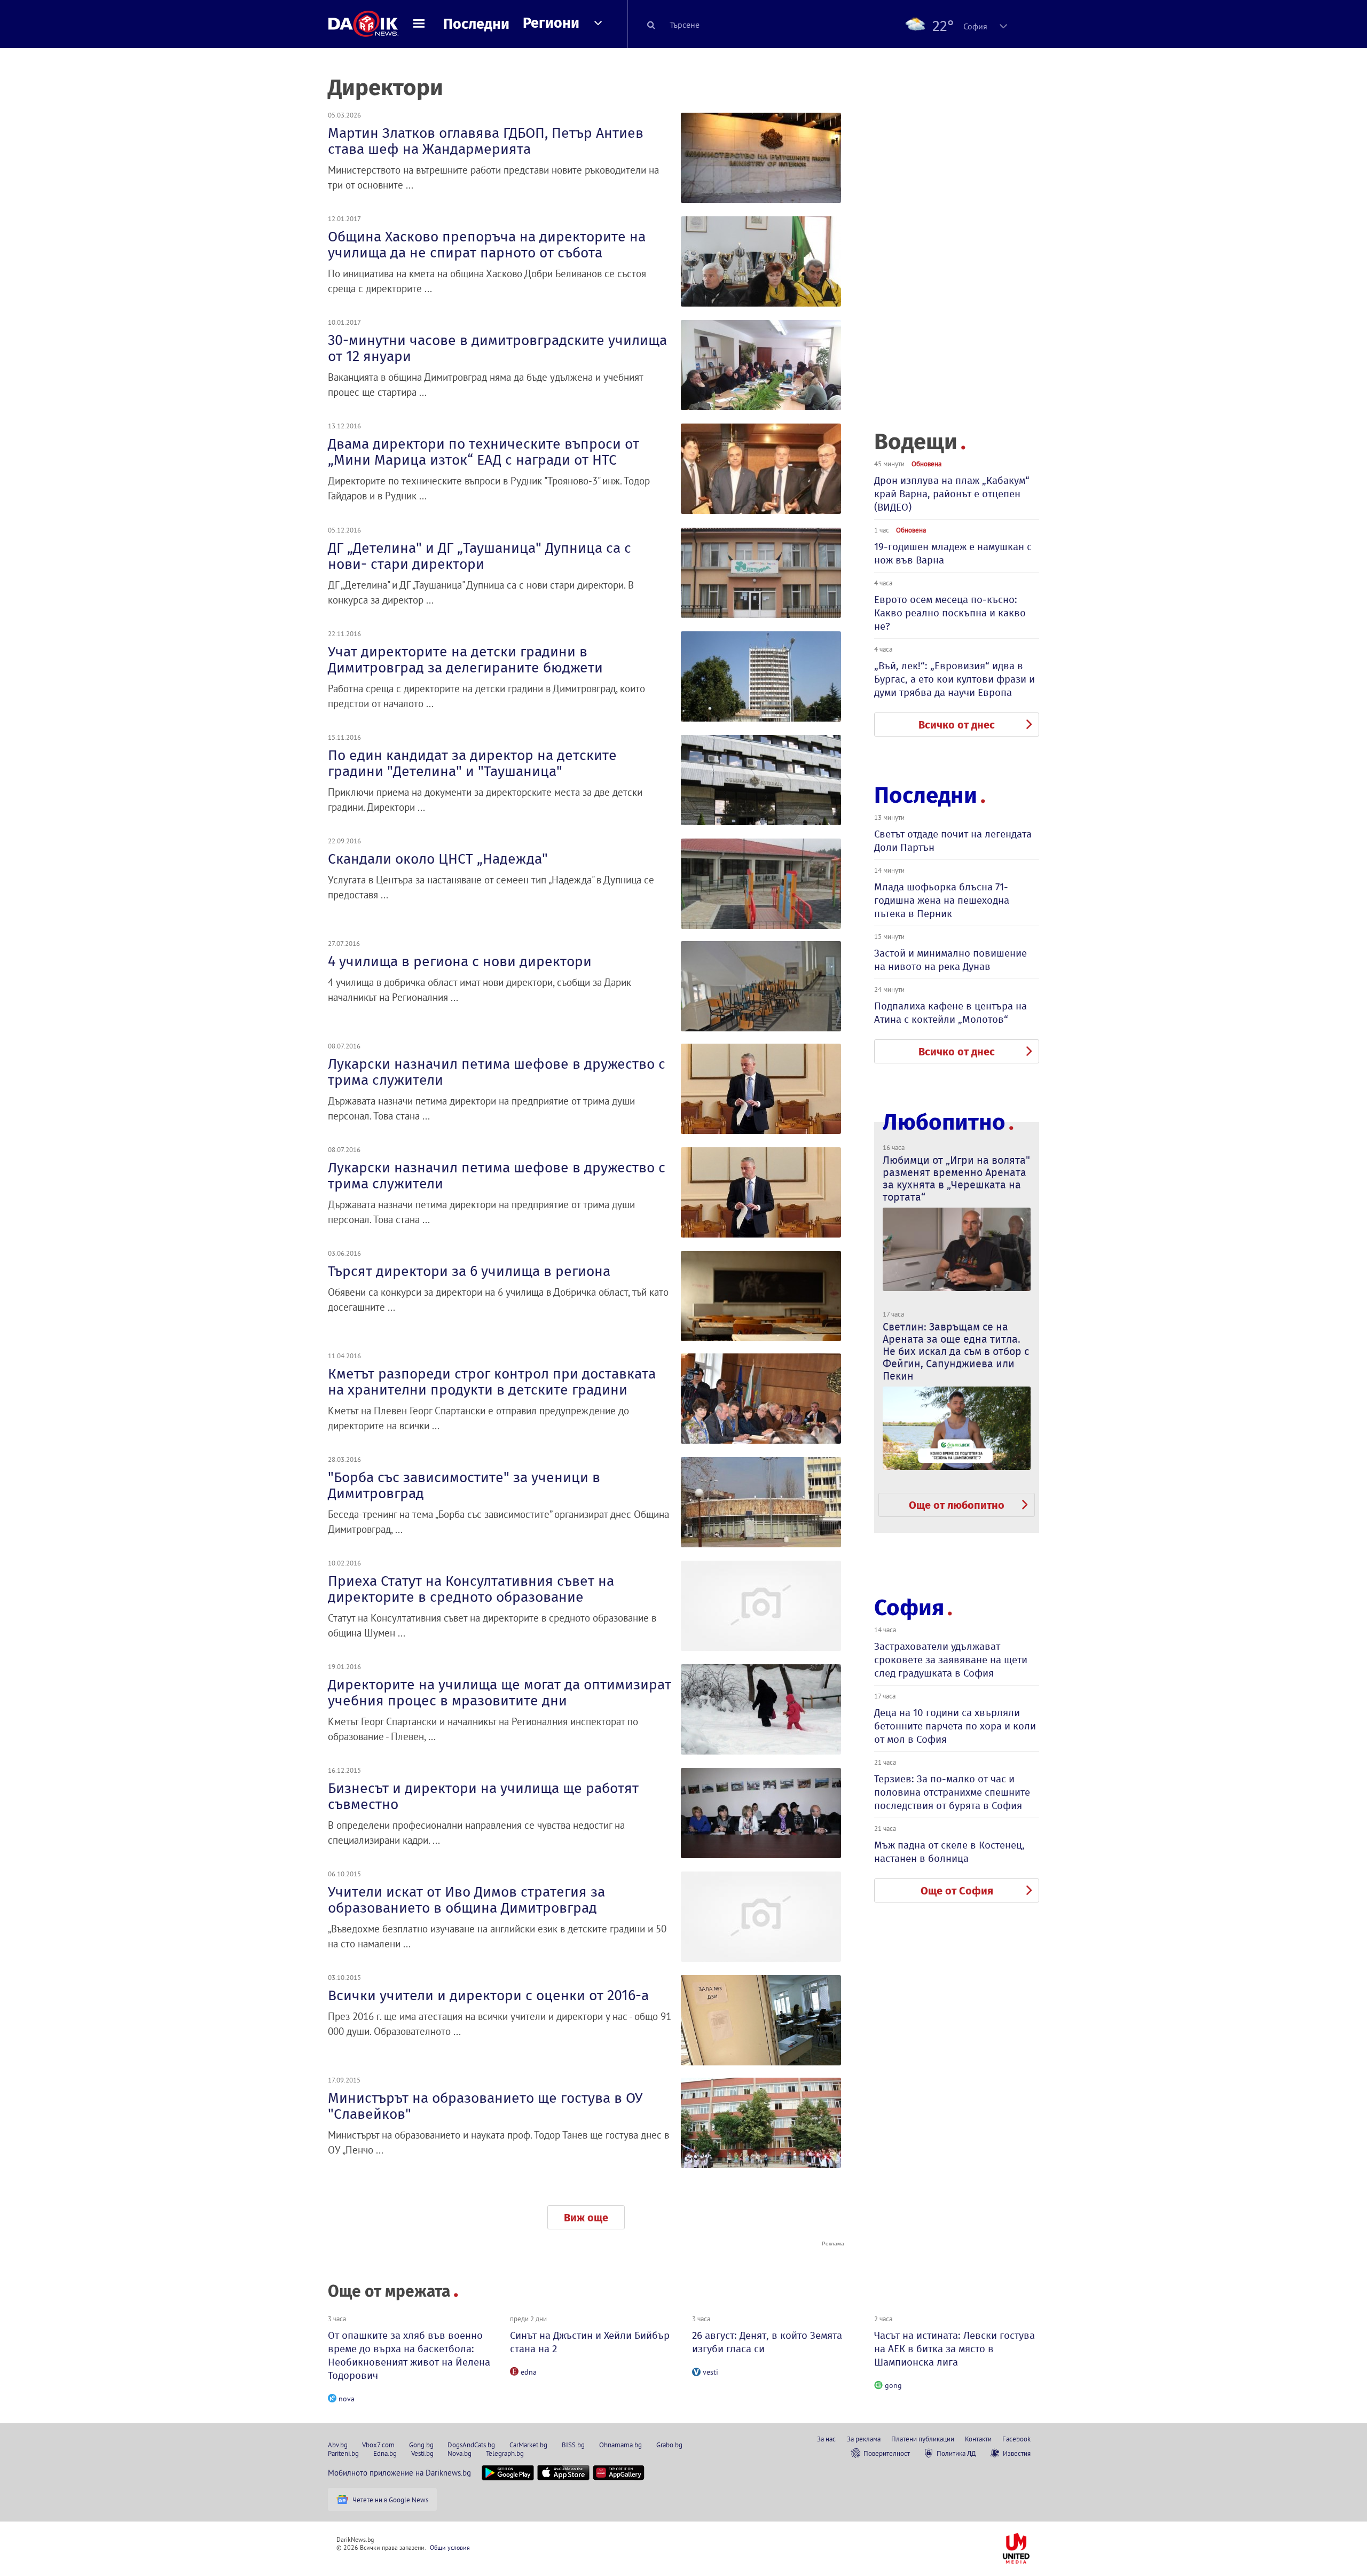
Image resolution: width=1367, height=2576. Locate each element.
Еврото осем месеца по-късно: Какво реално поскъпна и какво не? (950, 613)
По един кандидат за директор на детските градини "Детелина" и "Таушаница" (472, 763)
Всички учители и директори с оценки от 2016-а (488, 1995)
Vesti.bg (422, 2453)
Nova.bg (459, 2453)
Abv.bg (338, 2445)
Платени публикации (923, 2439)
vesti (710, 2372)
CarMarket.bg (528, 2445)
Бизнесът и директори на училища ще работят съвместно (483, 1796)
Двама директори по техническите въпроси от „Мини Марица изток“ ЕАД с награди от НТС (484, 452)
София (909, 1608)
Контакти (978, 2439)
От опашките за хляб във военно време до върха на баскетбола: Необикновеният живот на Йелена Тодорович (409, 2355)
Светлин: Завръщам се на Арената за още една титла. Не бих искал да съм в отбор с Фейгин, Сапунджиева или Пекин (956, 1351)
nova (347, 2399)
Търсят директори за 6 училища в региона (469, 1271)
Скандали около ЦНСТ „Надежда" (438, 859)
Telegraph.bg (505, 2453)
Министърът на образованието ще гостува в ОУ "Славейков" (485, 2106)
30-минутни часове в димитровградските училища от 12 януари (497, 348)
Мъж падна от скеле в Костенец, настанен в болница (949, 1852)
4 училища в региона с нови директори (460, 961)
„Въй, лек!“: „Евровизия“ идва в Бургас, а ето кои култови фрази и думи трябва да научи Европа (954, 679)
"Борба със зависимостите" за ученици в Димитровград (464, 1485)
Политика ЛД (956, 2453)
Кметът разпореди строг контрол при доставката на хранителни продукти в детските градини (492, 1382)
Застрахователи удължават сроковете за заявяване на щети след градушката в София (951, 1660)
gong (893, 2385)
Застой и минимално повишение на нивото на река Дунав (950, 960)
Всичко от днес (957, 725)
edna (529, 2372)
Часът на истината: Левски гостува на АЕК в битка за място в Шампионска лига (954, 2349)
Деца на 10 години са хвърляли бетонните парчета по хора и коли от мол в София (955, 1726)
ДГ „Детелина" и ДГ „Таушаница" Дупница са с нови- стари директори (480, 556)
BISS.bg (573, 2445)
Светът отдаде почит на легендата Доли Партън (953, 841)
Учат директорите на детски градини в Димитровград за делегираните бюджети (465, 660)
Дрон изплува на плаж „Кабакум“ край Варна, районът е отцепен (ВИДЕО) (952, 494)
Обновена (926, 464)
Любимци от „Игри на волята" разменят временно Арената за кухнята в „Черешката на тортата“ (956, 1179)
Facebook (1016, 2439)
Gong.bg (421, 2445)
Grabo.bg (669, 2445)
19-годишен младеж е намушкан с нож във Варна (953, 553)
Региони (551, 23)
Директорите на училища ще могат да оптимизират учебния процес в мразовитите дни (500, 1693)
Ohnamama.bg (620, 2445)
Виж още (586, 2218)
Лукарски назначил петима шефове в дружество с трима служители (497, 1072)
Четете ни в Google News (390, 2500)
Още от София (957, 1891)
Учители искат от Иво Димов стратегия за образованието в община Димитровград (466, 1900)
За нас (826, 2439)
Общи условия (450, 2547)
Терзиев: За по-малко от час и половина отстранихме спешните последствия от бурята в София (952, 1792)
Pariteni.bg (343, 2453)
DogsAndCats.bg (471, 2445)
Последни (476, 24)
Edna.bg (385, 2453)
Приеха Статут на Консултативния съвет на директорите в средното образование (471, 1589)
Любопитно (944, 1122)
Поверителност (887, 2453)
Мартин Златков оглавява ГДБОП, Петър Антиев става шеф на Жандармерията (486, 141)
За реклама (864, 2439)
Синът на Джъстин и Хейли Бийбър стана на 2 (590, 2342)
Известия (1017, 2453)
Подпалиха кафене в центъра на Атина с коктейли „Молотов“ (950, 1013)
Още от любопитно (957, 1505)
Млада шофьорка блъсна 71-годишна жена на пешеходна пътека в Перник (942, 900)
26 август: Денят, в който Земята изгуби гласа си (767, 2342)
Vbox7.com (378, 2445)
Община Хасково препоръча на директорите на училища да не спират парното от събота (487, 245)
